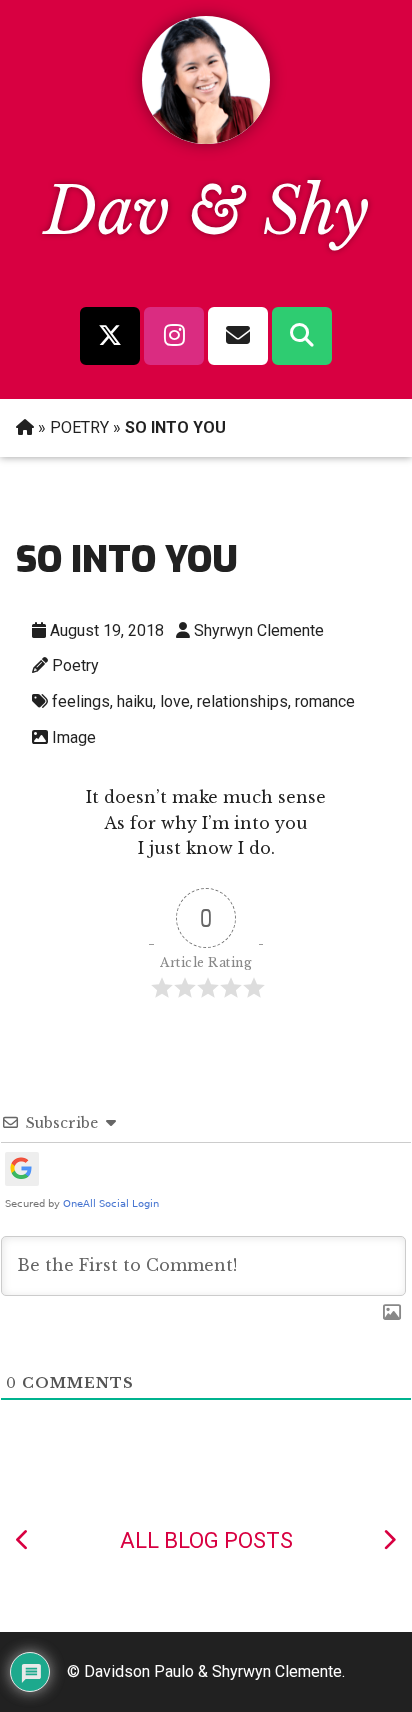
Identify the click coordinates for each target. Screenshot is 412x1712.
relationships (242, 701)
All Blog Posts (206, 1540)
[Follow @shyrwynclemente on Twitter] (110, 336)
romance (325, 701)
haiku (135, 701)
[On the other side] (389, 1540)
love (175, 701)
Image (74, 737)
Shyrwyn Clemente (259, 630)
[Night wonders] (23, 1540)
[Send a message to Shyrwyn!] (238, 336)
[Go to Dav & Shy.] (25, 427)
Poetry (75, 665)
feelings (81, 701)
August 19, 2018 (107, 630)
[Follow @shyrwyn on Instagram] (174, 336)
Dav (107, 211)
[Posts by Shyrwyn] (206, 138)
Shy (316, 211)
